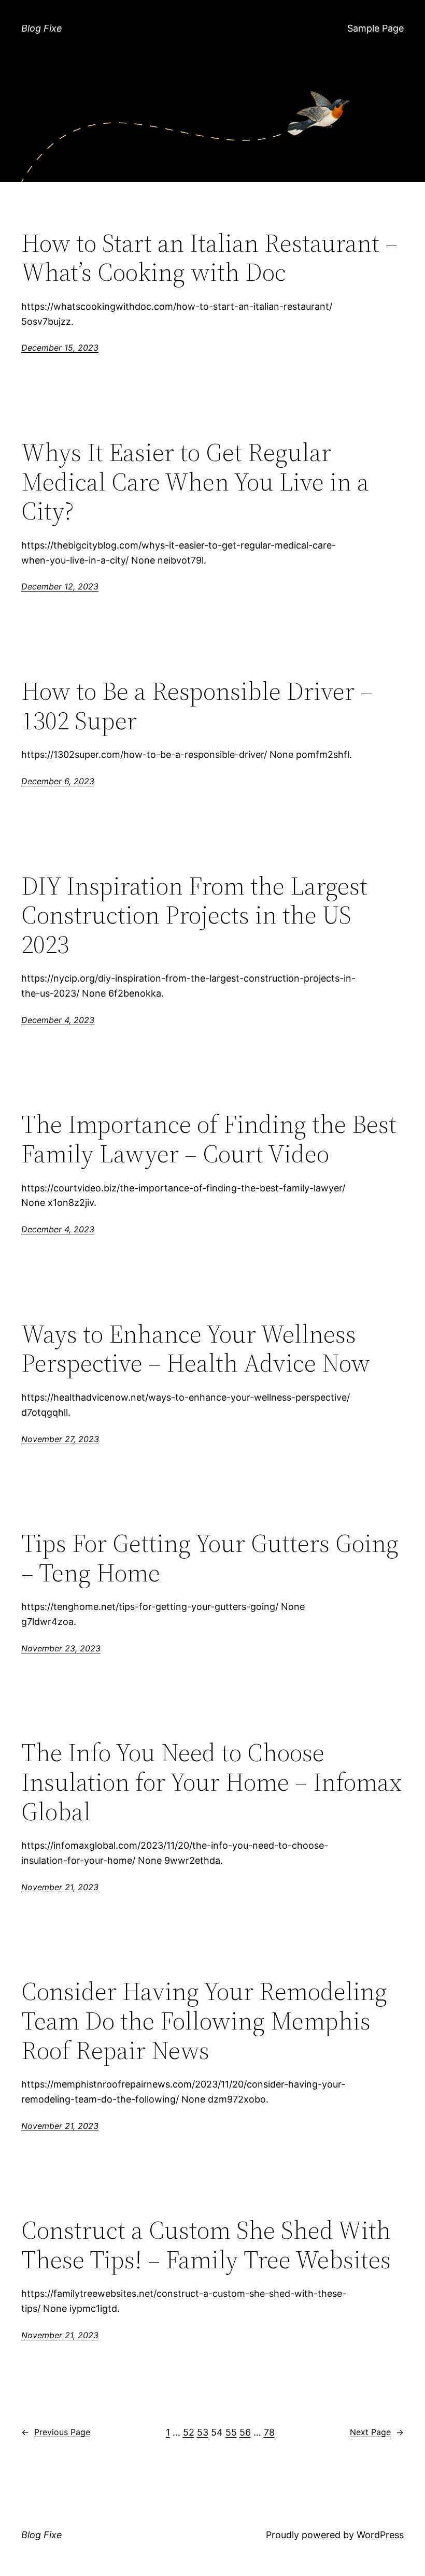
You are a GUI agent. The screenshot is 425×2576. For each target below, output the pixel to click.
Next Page (377, 2432)
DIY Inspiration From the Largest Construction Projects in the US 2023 (194, 915)
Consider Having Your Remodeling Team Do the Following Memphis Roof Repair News (204, 2021)
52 (189, 2432)
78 (269, 2432)
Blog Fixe (42, 28)
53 (203, 2432)
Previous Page (56, 2432)
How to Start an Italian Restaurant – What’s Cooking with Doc (209, 258)
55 (231, 2432)
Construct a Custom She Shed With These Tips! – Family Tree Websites (206, 2245)
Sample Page (376, 28)
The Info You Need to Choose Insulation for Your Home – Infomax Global (211, 1782)
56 (245, 2432)
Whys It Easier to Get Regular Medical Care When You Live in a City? (195, 482)
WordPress (380, 2535)
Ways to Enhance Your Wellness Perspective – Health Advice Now (196, 1349)
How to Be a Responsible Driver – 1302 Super (197, 706)
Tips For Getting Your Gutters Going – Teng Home (210, 1558)
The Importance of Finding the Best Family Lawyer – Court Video (209, 1139)
